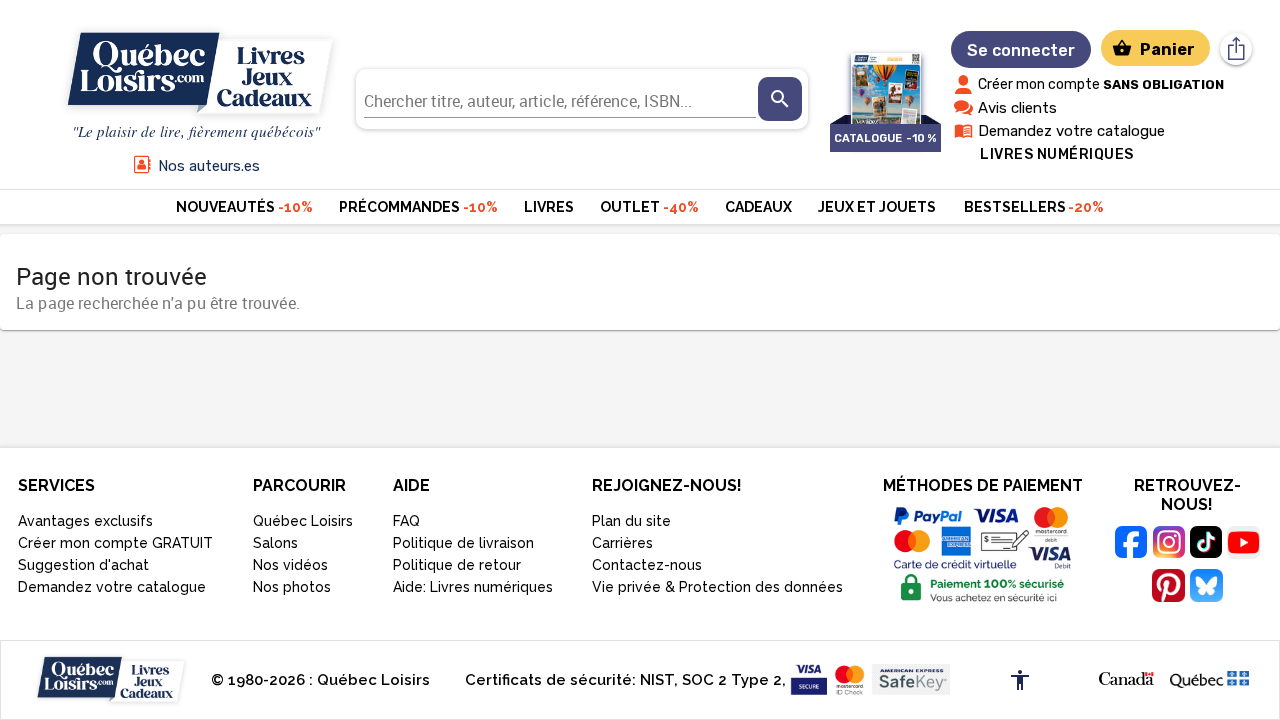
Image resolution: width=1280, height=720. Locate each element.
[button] (1126, 677)
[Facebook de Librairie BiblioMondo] (1131, 545)
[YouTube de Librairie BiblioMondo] (1243, 545)
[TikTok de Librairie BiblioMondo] (1205, 545)
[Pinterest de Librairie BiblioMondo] (1168, 588)
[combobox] (560, 99)
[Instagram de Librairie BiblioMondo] (1168, 545)
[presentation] (780, 99)
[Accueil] (196, 74)
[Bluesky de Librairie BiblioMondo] (1205, 588)
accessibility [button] (1020, 680)
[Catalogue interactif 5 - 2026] (885, 78)
